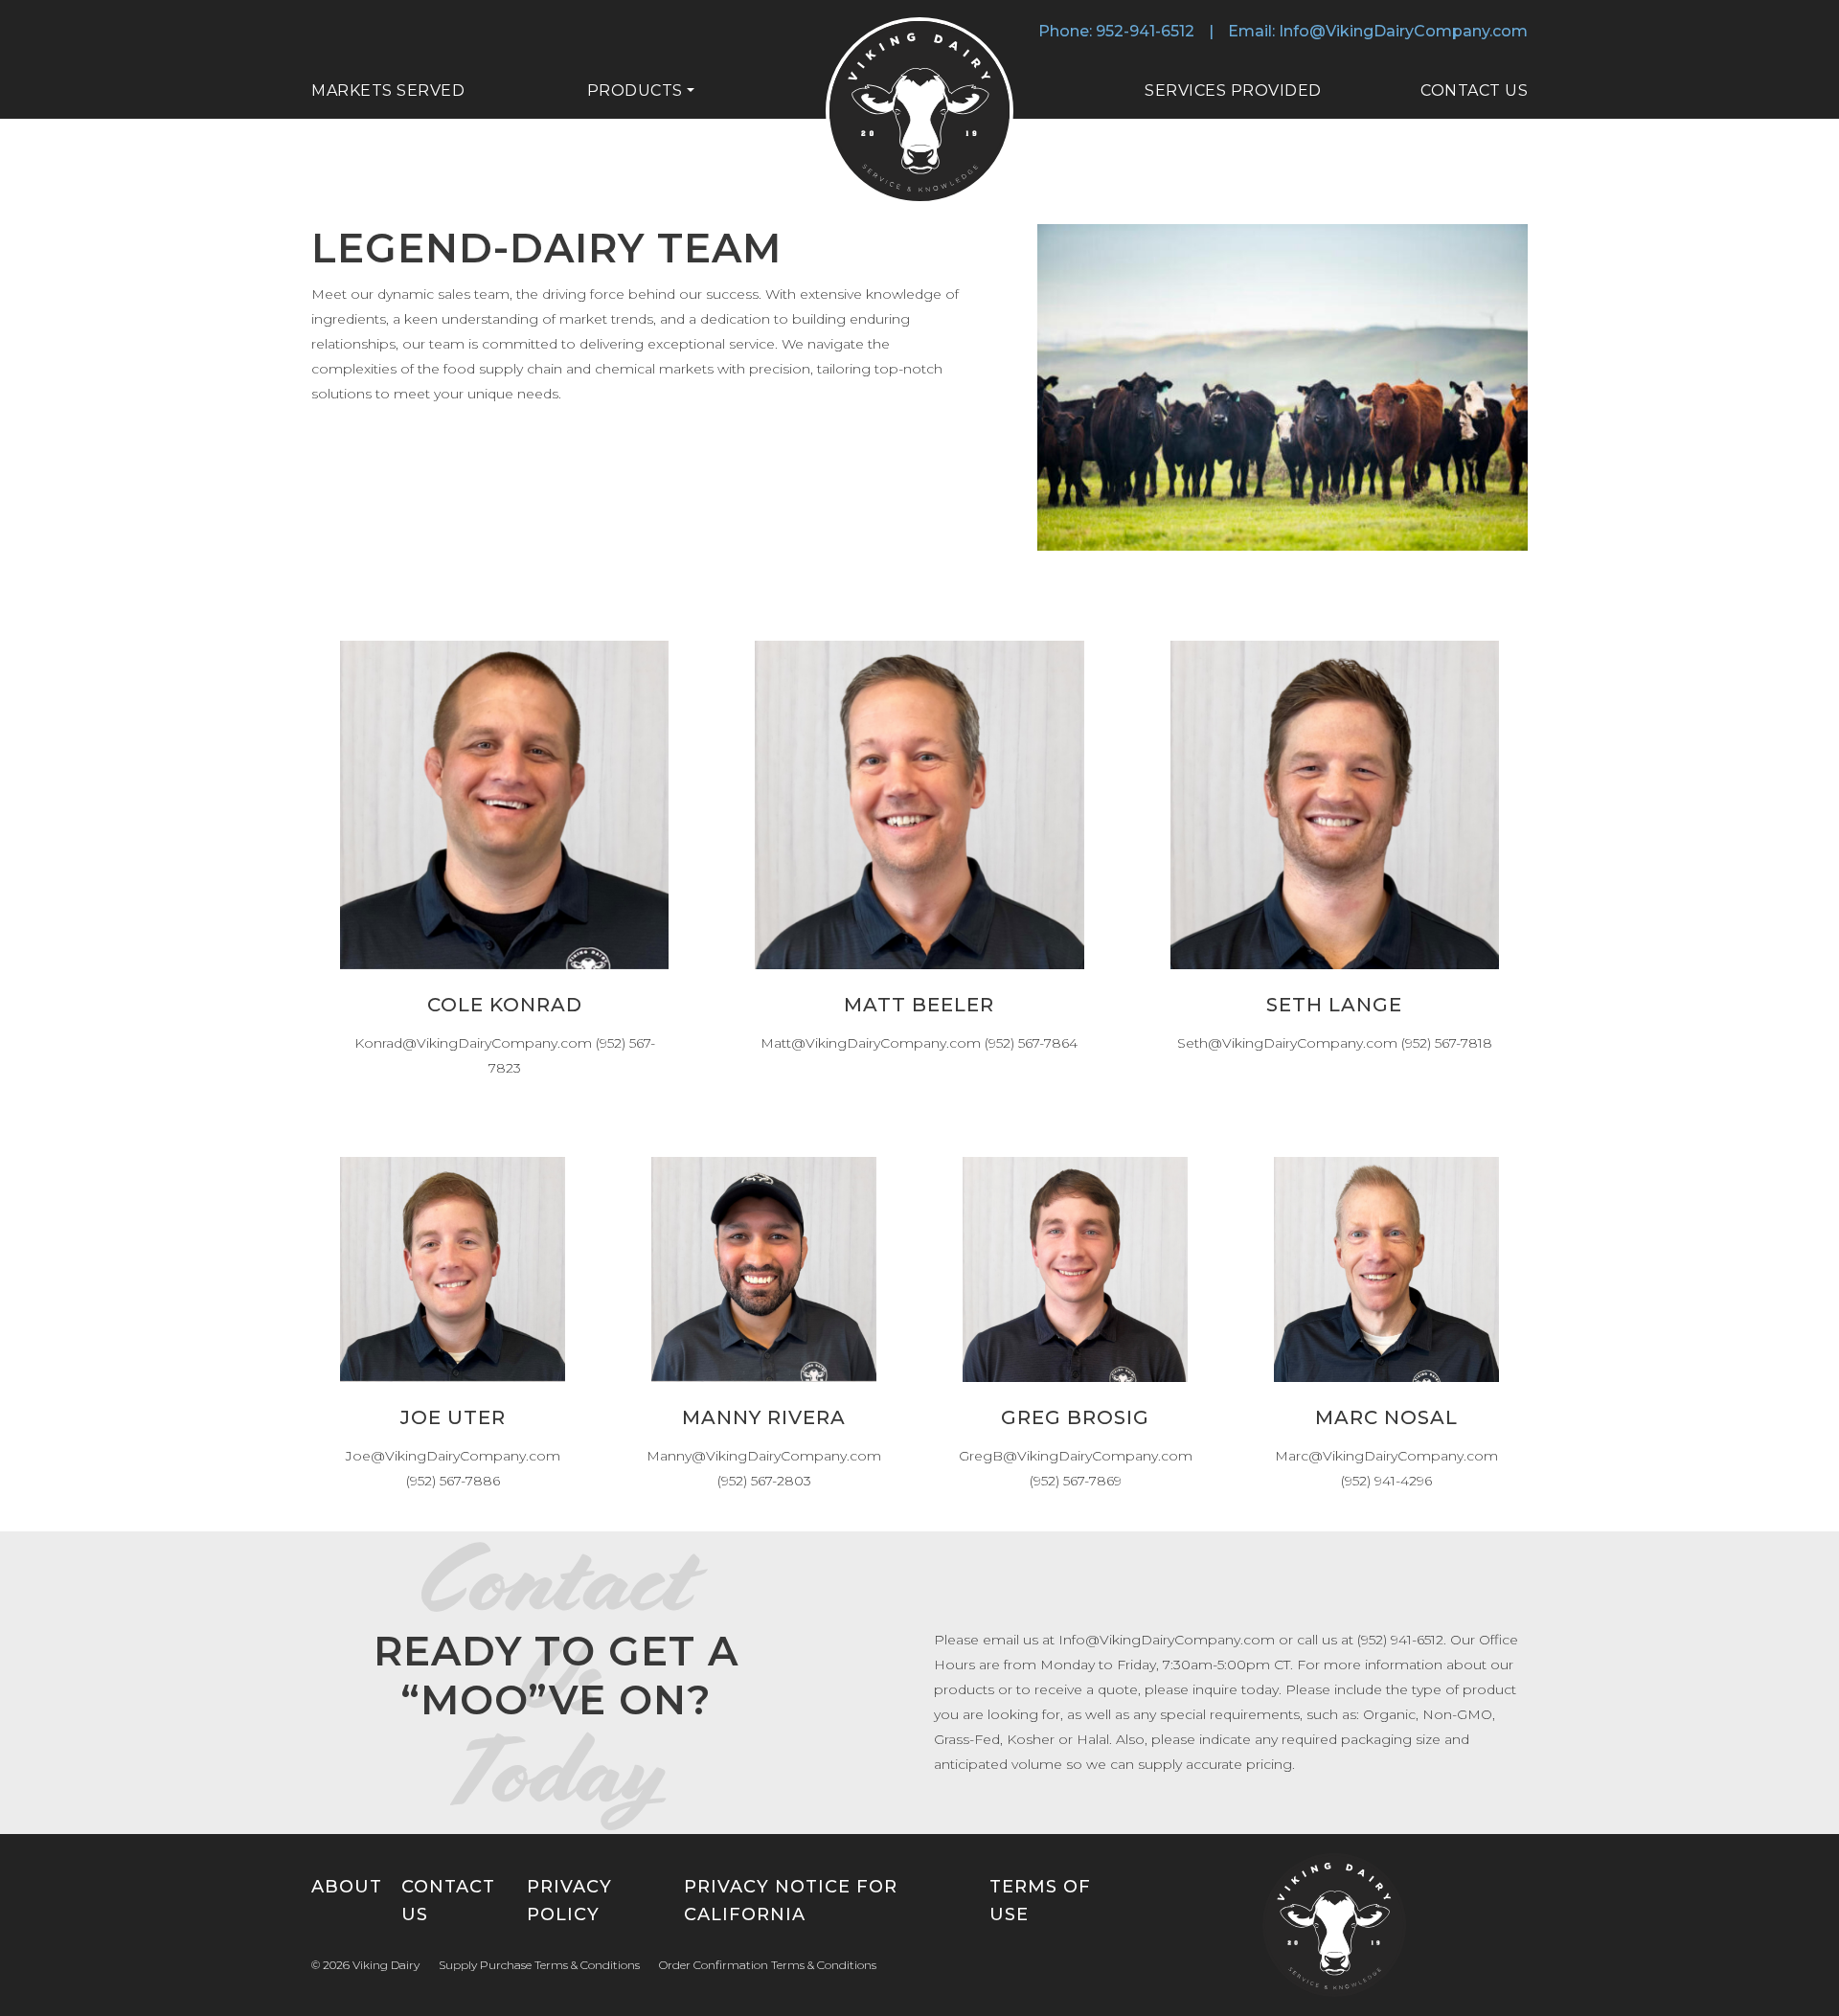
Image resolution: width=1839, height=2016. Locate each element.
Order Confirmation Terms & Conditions (768, 1965)
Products (635, 91)
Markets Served (388, 91)
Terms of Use (1040, 1901)
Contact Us (1474, 91)
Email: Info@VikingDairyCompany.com (1378, 31)
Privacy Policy (569, 1901)
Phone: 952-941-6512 (1116, 31)
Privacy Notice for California (791, 1901)
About (347, 1887)
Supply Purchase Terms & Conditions (539, 1965)
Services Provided (1233, 91)
